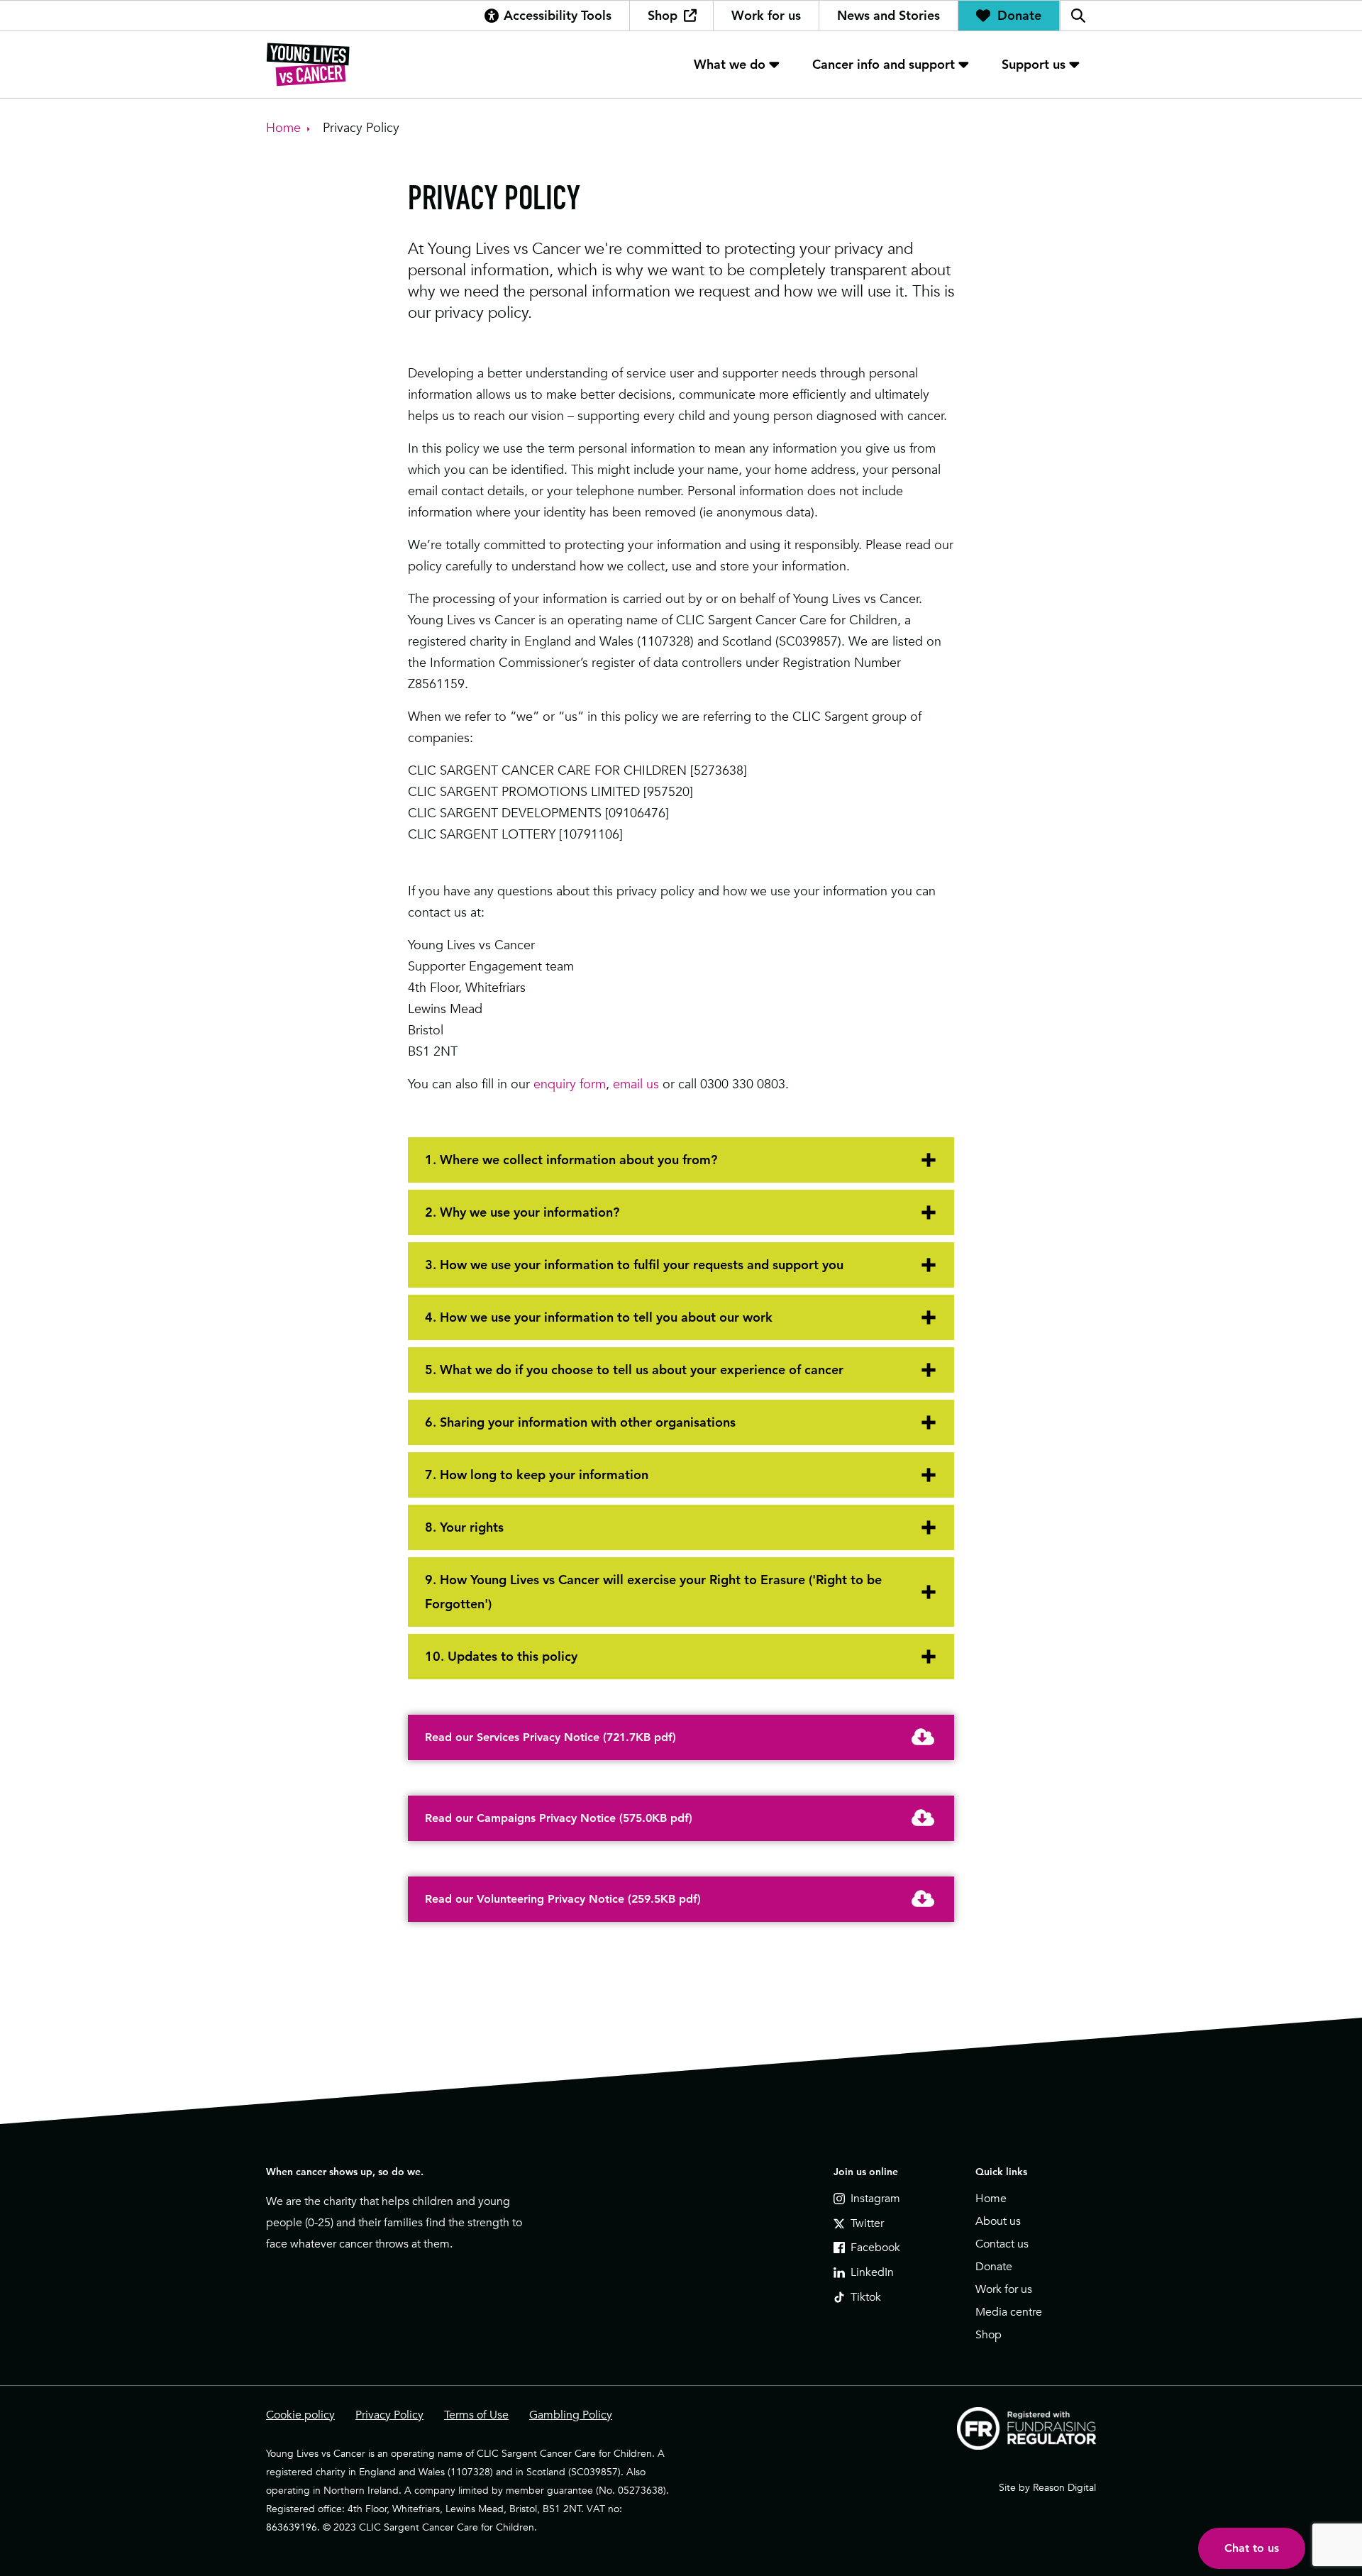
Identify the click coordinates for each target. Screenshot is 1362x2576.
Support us (1034, 64)
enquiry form (570, 1084)
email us (636, 1084)
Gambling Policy (571, 2415)
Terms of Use (476, 2415)
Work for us (766, 15)
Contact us (1002, 2244)
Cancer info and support (884, 64)
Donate (1019, 15)
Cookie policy (300, 2415)
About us (998, 2221)
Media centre (1009, 2312)
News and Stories (888, 15)
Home (991, 2199)
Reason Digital (1064, 2487)
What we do (730, 64)
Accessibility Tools (558, 15)
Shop (663, 15)
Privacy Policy (389, 2415)
